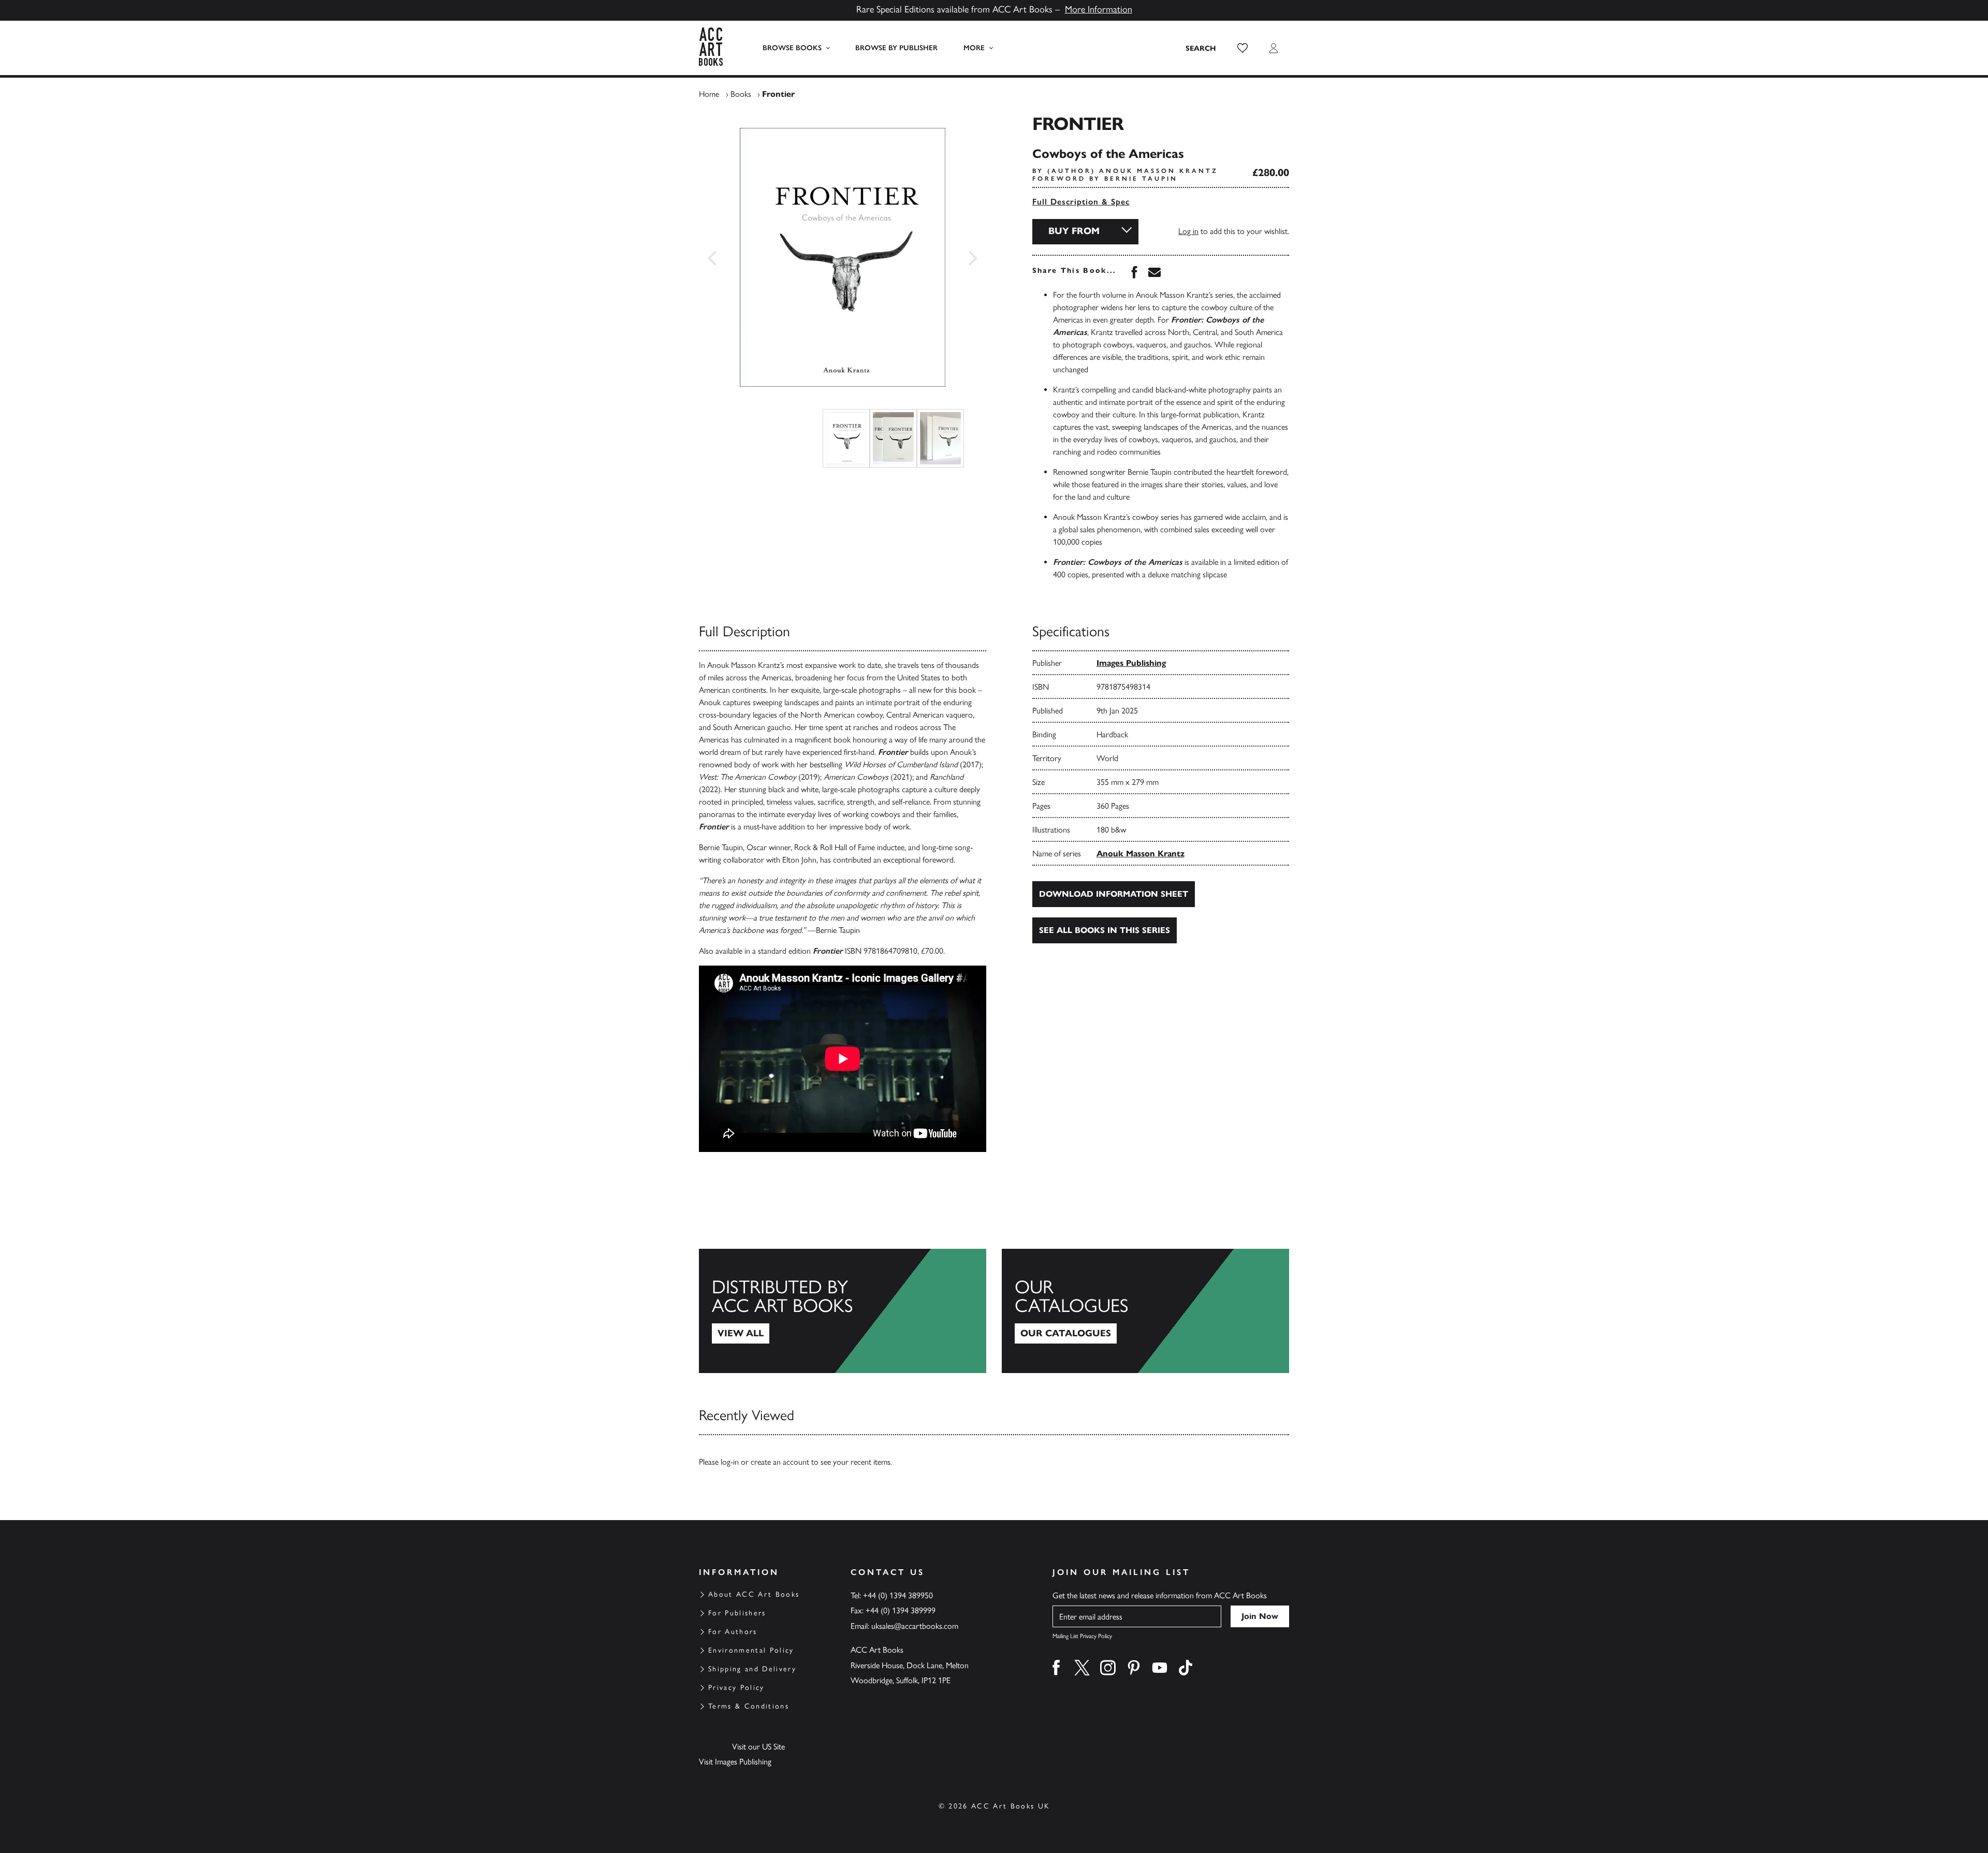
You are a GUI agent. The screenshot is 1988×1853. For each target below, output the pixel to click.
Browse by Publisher (896, 48)
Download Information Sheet (1114, 894)
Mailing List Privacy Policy (1082, 1636)
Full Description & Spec (1081, 202)
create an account (780, 1462)
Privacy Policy (736, 1688)
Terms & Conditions (749, 1706)
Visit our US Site (758, 1747)
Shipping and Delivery (752, 1669)
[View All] (843, 1311)
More (974, 48)
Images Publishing (1131, 663)
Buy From (1074, 231)
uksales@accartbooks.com (915, 1626)
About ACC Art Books (754, 1594)
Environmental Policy (751, 1650)
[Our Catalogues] (1145, 1311)
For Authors (733, 1632)
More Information (1099, 9)
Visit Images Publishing (735, 1762)
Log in (1188, 231)
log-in (730, 1462)
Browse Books (792, 48)
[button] (1242, 48)
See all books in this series (1105, 930)
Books (741, 94)
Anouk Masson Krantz (1141, 853)
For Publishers (737, 1613)
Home (709, 94)
